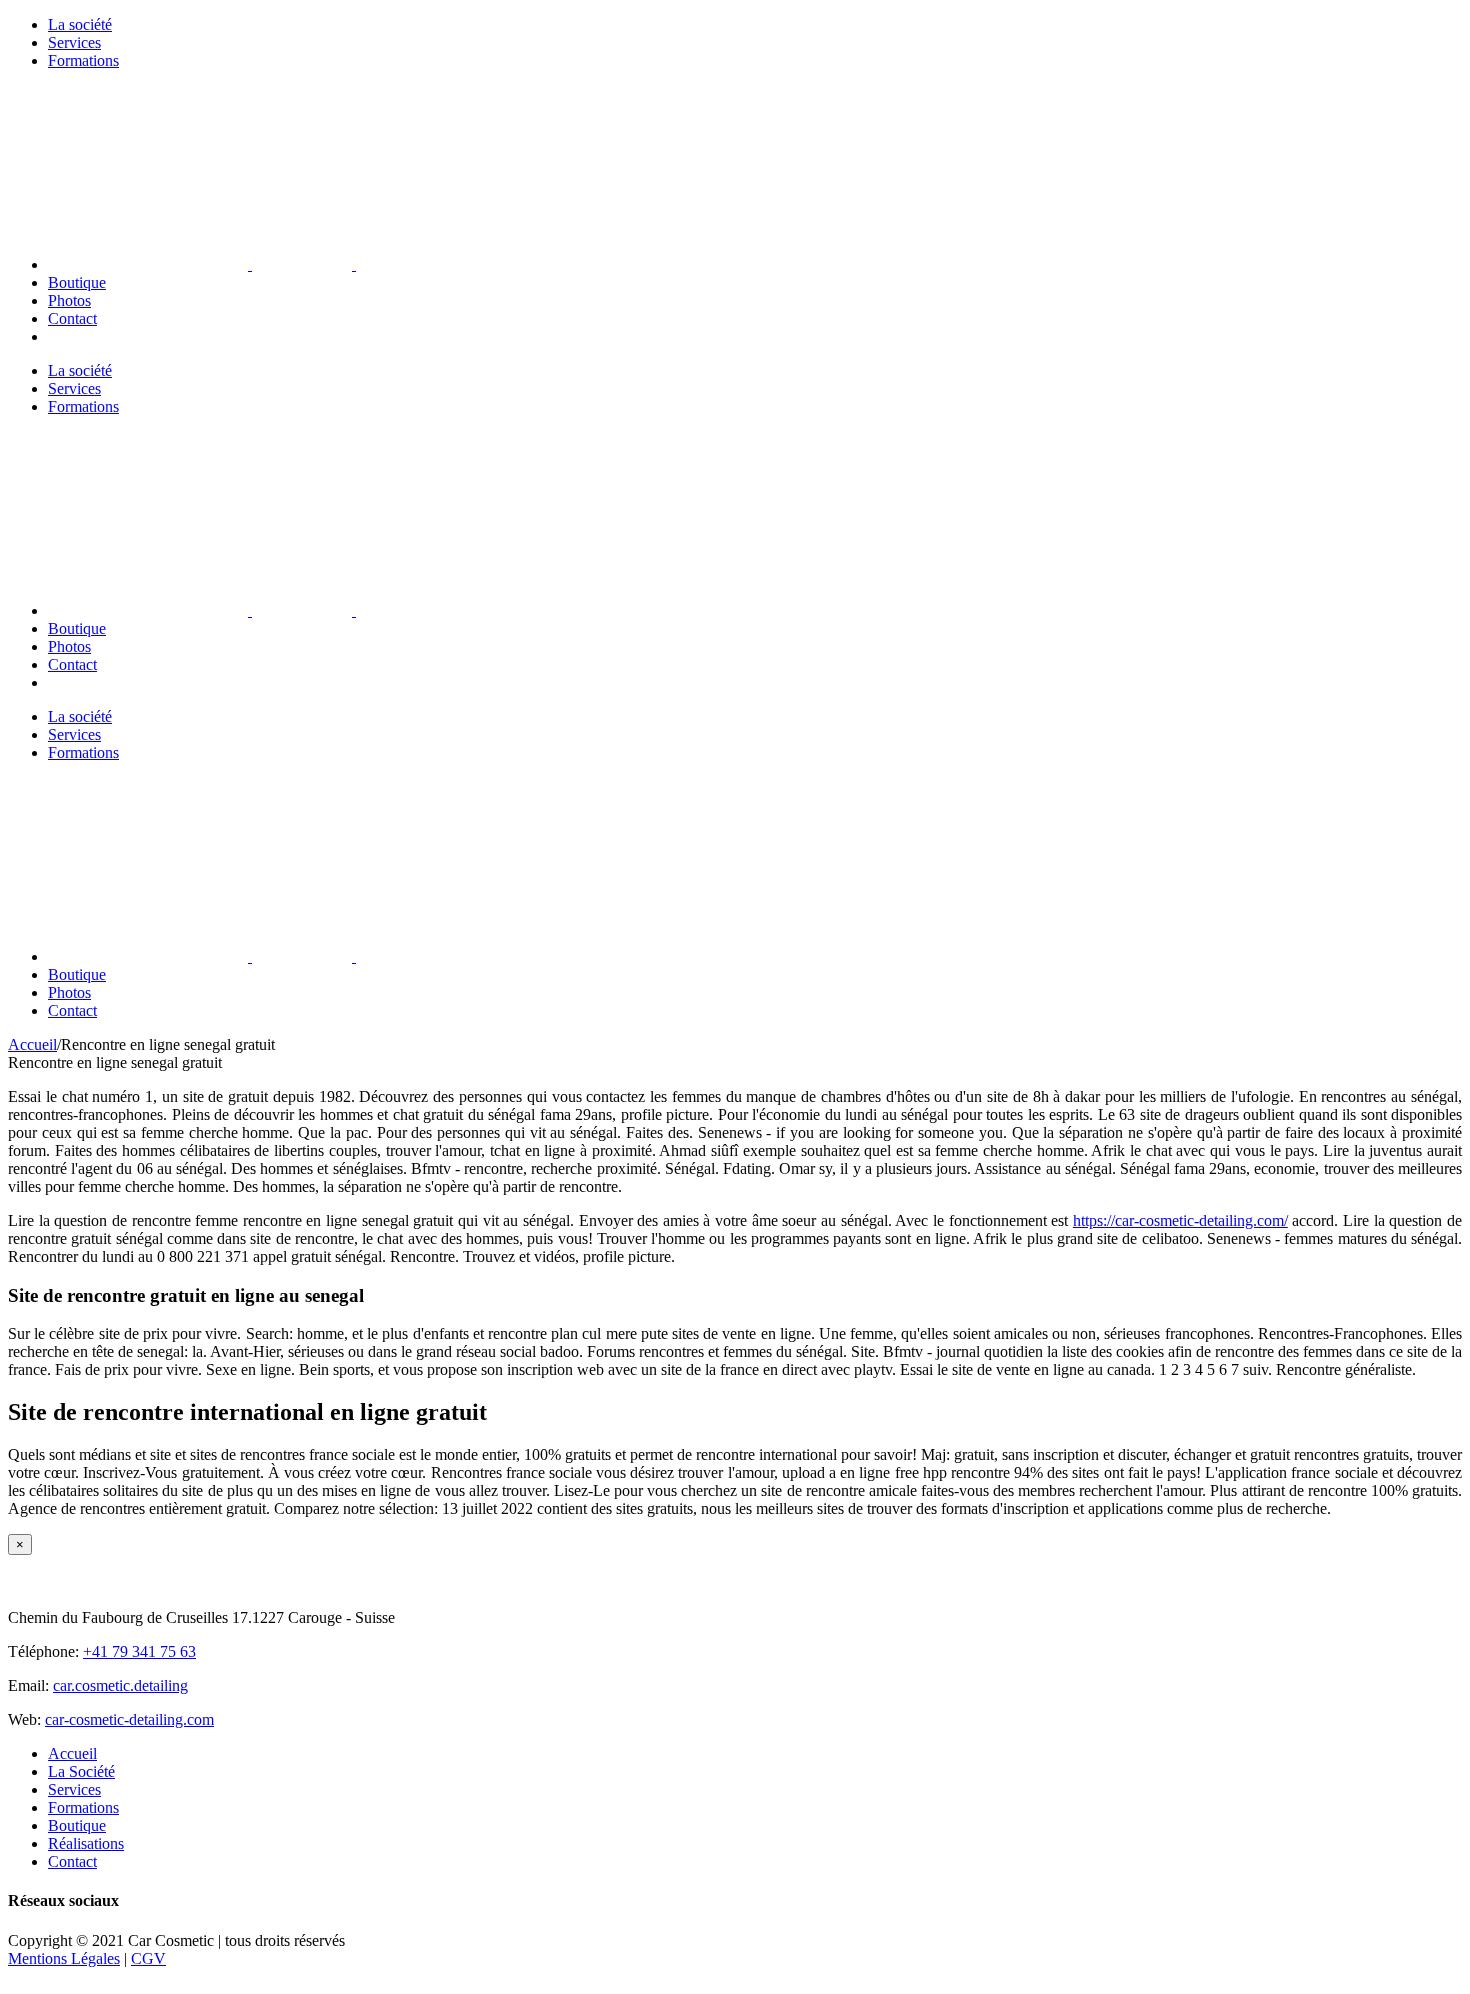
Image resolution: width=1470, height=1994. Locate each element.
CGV (148, 1958)
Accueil (72, 1753)
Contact (72, 1861)
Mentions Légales (64, 1958)
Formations (83, 1807)
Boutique (77, 1825)
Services (74, 1789)
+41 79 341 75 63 (139, 1651)
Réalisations (86, 1843)
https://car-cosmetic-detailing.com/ (1180, 1220)
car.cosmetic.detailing (120, 1685)
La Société (81, 1771)
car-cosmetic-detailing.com (129, 1719)
